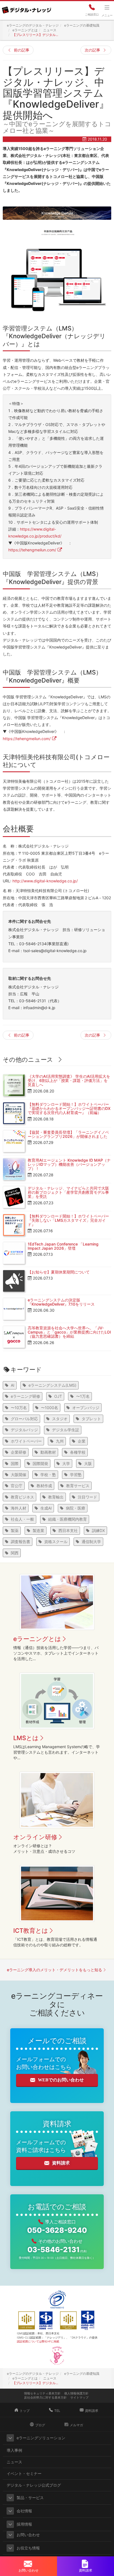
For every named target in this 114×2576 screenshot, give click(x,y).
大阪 (88, 1463)
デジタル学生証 (66, 1430)
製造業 (38, 1530)
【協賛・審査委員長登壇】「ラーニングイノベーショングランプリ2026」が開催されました (68, 1134)
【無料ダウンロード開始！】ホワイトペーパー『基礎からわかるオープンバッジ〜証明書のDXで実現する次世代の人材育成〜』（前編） (69, 1109)
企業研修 (19, 1452)
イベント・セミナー (24, 2473)
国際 (15, 1463)
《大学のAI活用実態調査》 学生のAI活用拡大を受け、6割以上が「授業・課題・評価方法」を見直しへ (69, 1081)
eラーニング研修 (25, 1396)
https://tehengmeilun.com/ (32, 550)
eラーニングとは (37, 1639)
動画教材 (48, 1452)
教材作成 (44, 1486)
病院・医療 (76, 1508)
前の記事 (22, 50)
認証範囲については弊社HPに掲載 (38, 2341)
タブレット (91, 1419)
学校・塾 (48, 1475)
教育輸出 (56, 1497)
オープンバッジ (86, 1408)
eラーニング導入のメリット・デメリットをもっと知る (55, 1970)
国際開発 (40, 1463)
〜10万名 (19, 1408)
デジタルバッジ (24, 1430)
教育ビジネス (22, 1497)
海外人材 (19, 1508)
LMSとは (26, 1738)
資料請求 (61, 2163)
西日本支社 (68, 1530)
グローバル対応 (24, 1419)
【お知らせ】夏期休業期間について (59, 1272)
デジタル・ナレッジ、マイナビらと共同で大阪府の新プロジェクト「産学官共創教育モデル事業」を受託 (68, 1192)
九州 (60, 1441)
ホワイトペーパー (26, 1441)
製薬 (15, 1530)
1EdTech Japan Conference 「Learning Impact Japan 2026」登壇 (63, 1246)
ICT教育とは (31, 1931)
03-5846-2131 (57, 2250)
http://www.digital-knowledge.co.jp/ (45, 881)
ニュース (14, 2462)
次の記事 (92, 50)
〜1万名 (83, 1396)
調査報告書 (20, 1542)
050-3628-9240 (57, 2230)
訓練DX (98, 1530)
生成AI (46, 1508)
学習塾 (76, 1475)
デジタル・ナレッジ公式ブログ (34, 2485)
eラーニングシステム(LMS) (52, 1385)
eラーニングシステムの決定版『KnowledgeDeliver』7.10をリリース (61, 1302)
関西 (15, 1553)
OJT (58, 1396)
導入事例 (14, 2450)
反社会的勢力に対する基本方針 (45, 2397)
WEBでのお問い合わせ (61, 2080)
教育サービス (78, 1486)
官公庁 (17, 1486)
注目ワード (87, 1497)
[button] (10, 2438)
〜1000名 (50, 1408)
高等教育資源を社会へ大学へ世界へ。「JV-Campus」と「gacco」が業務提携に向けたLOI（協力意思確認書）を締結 (69, 1332)
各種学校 (78, 1452)
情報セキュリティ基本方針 (42, 2393)
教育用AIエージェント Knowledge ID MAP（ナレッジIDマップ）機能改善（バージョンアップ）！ (69, 1164)
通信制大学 (91, 1542)
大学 (66, 1463)
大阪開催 (19, 1475)
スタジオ (60, 1419)
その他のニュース (28, 1060)
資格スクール (56, 1542)
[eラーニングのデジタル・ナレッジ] (26, 8)
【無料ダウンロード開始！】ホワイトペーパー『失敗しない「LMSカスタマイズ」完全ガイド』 (68, 1220)
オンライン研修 (35, 1837)
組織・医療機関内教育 (68, 1519)
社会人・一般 (22, 1519)
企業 (82, 1441)
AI (13, 1385)
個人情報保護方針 (76, 2393)
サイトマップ (79, 2397)
